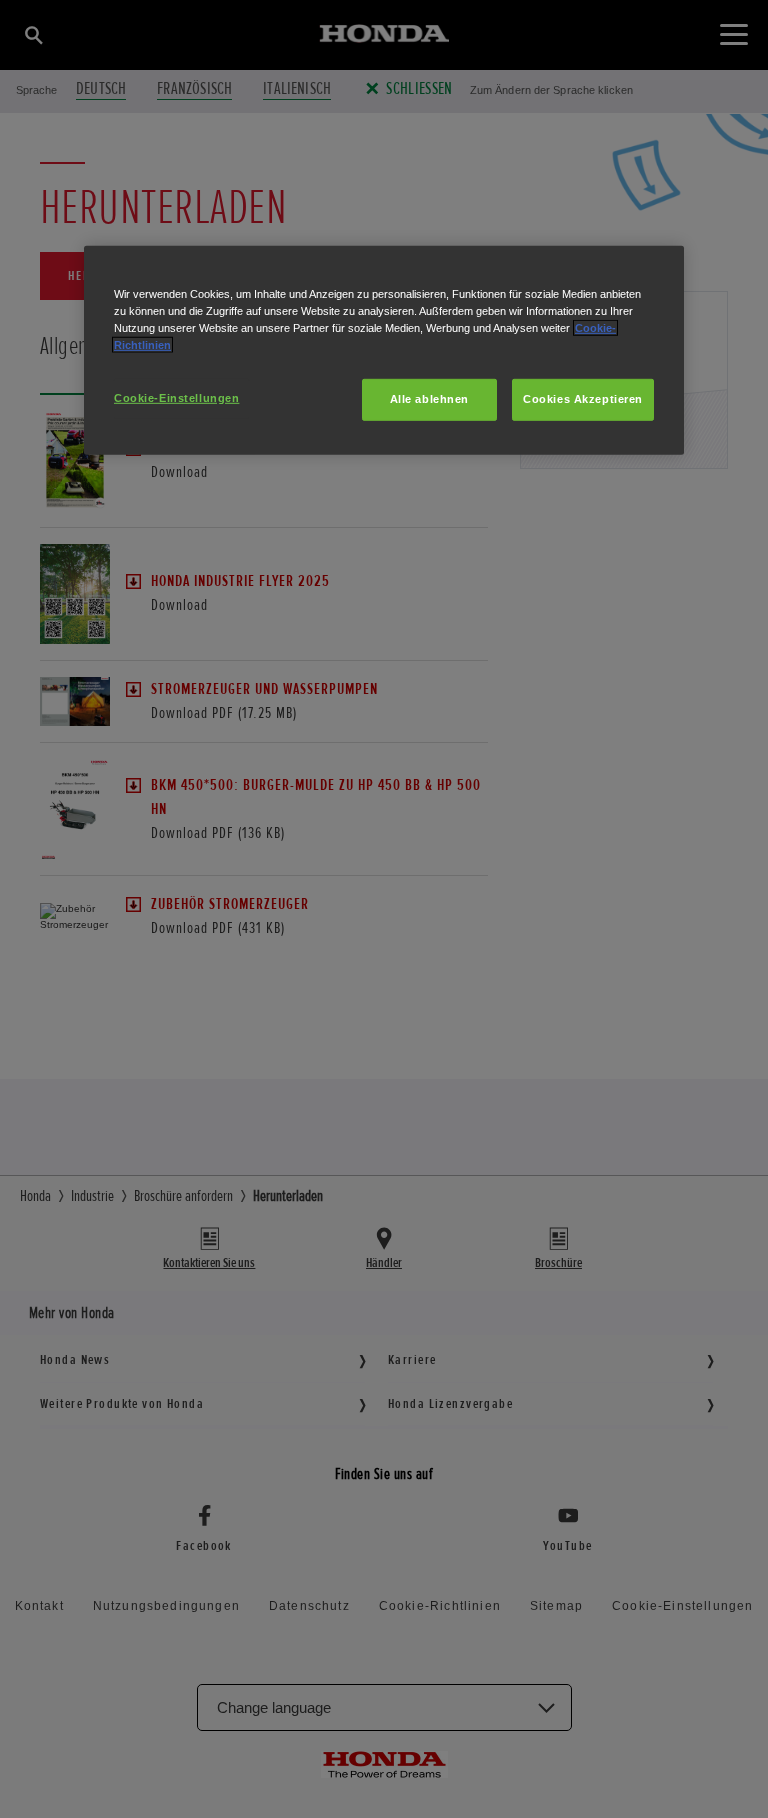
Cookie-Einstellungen (176, 398)
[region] (384, 349)
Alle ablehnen (429, 399)
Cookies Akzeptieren (583, 399)
